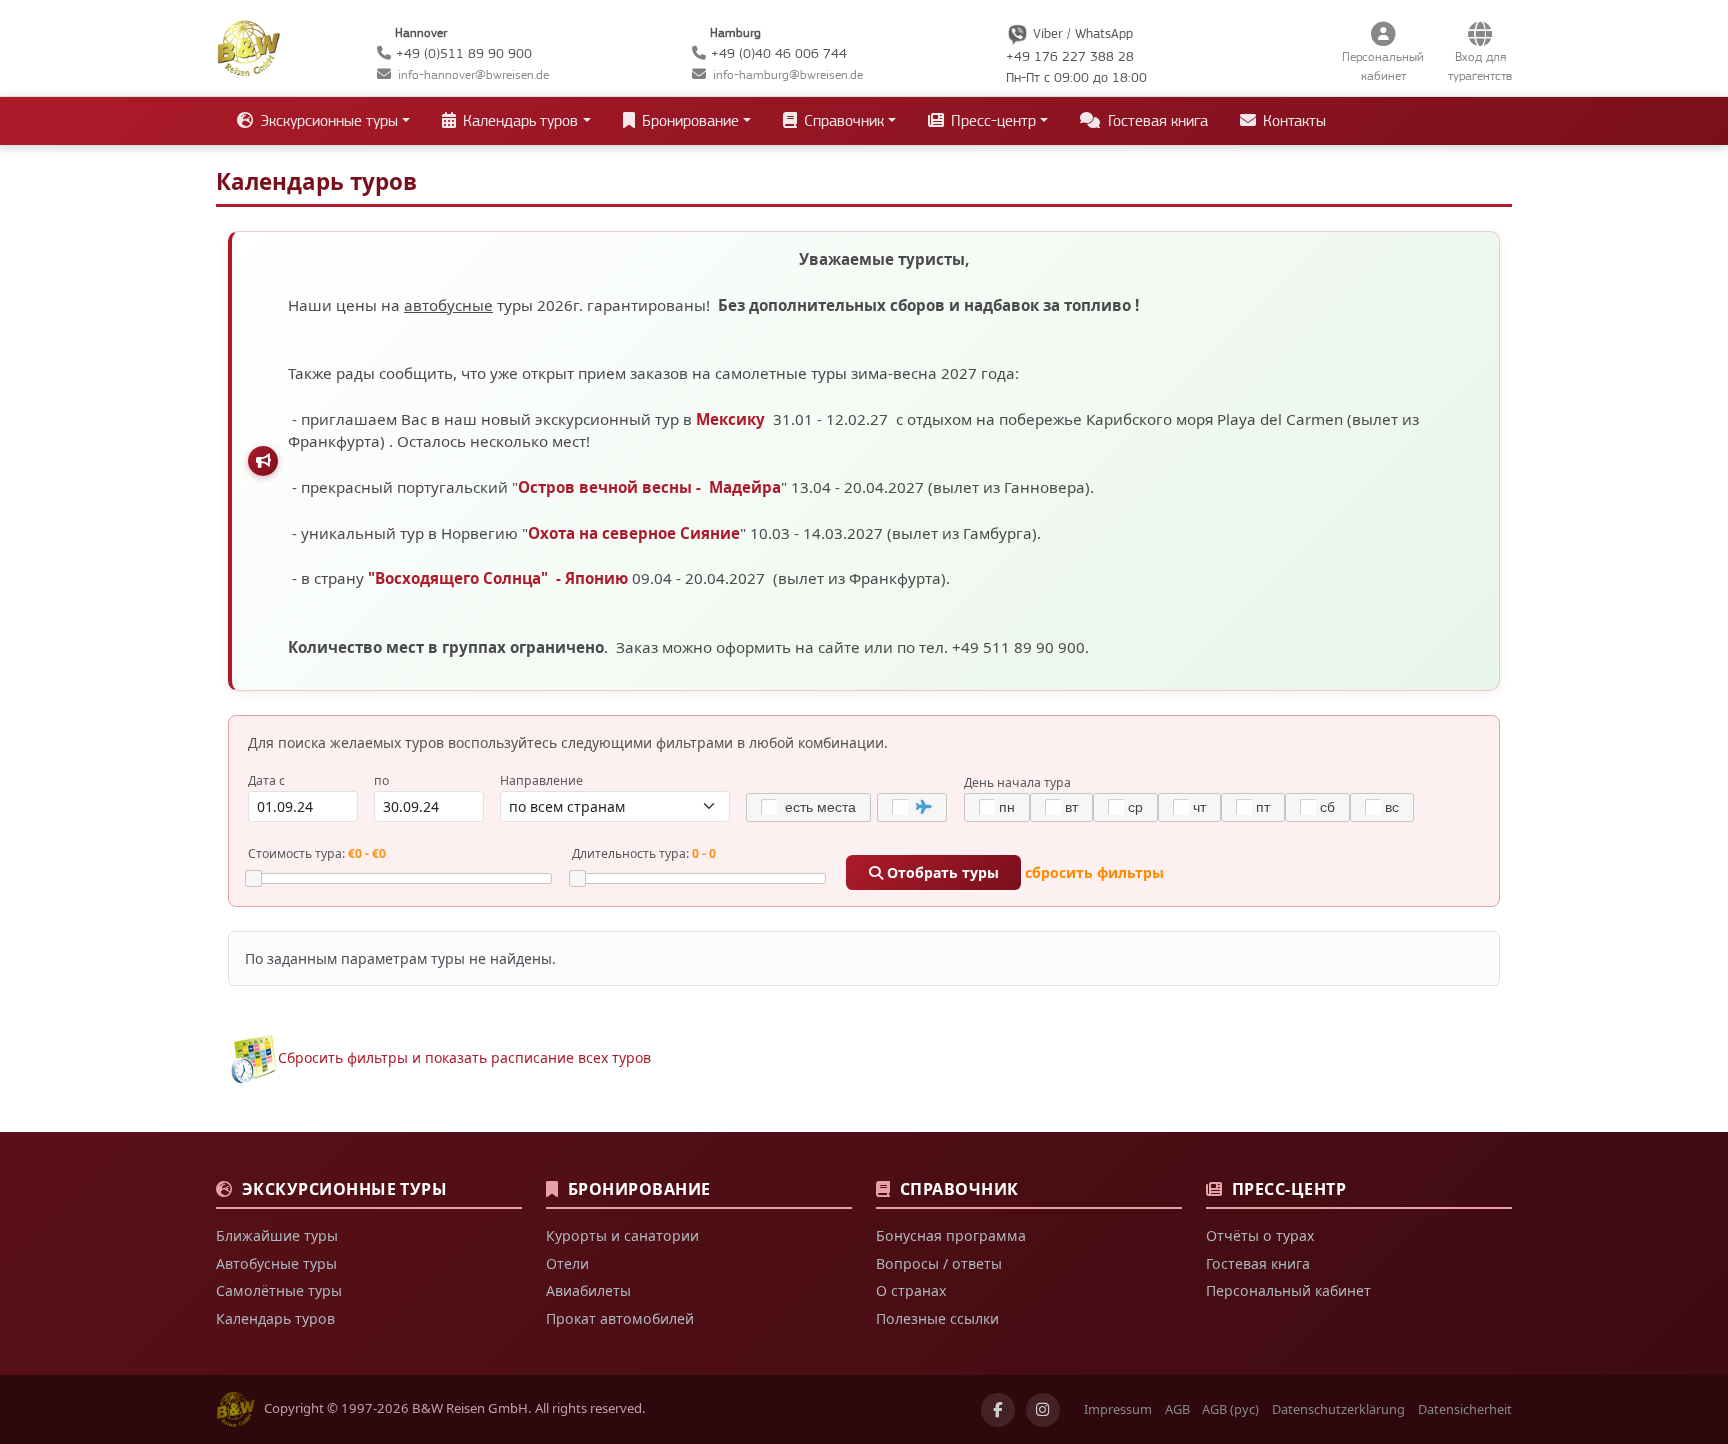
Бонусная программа (951, 1235)
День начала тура (1017, 782)
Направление (541, 780)
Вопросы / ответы (939, 1263)
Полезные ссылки (937, 1318)
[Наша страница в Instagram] (1043, 1410)
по (381, 780)
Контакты (1292, 121)
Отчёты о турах (1260, 1235)
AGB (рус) (1230, 1409)
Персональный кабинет (1288, 1290)
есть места (818, 807)
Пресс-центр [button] (991, 121)
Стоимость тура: (317, 853)
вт (1071, 807)
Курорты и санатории (622, 1235)
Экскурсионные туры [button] (327, 121)
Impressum (1118, 1409)
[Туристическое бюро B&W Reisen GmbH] (248, 46)
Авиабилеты (588, 1290)
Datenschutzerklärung (1338, 1409)
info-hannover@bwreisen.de (473, 74)
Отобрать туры (941, 872)
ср (1135, 807)
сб (1327, 807)
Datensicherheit (1465, 1409)
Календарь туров (275, 1318)
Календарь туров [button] (518, 121)
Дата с (266, 780)
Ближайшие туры (277, 1235)
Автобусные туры (276, 1263)
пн (1007, 807)
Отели (567, 1263)
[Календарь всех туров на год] (253, 1057)
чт (1199, 807)
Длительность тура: (644, 853)
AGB (1177, 1409)
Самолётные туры (279, 1290)
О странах (911, 1290)
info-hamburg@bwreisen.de (788, 74)
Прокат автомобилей (620, 1318)
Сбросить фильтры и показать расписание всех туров (464, 1057)
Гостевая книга (1156, 121)
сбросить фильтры (1094, 872)
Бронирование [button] (688, 121)
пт (1263, 807)
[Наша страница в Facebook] (998, 1410)
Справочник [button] (842, 121)
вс (1392, 807)
